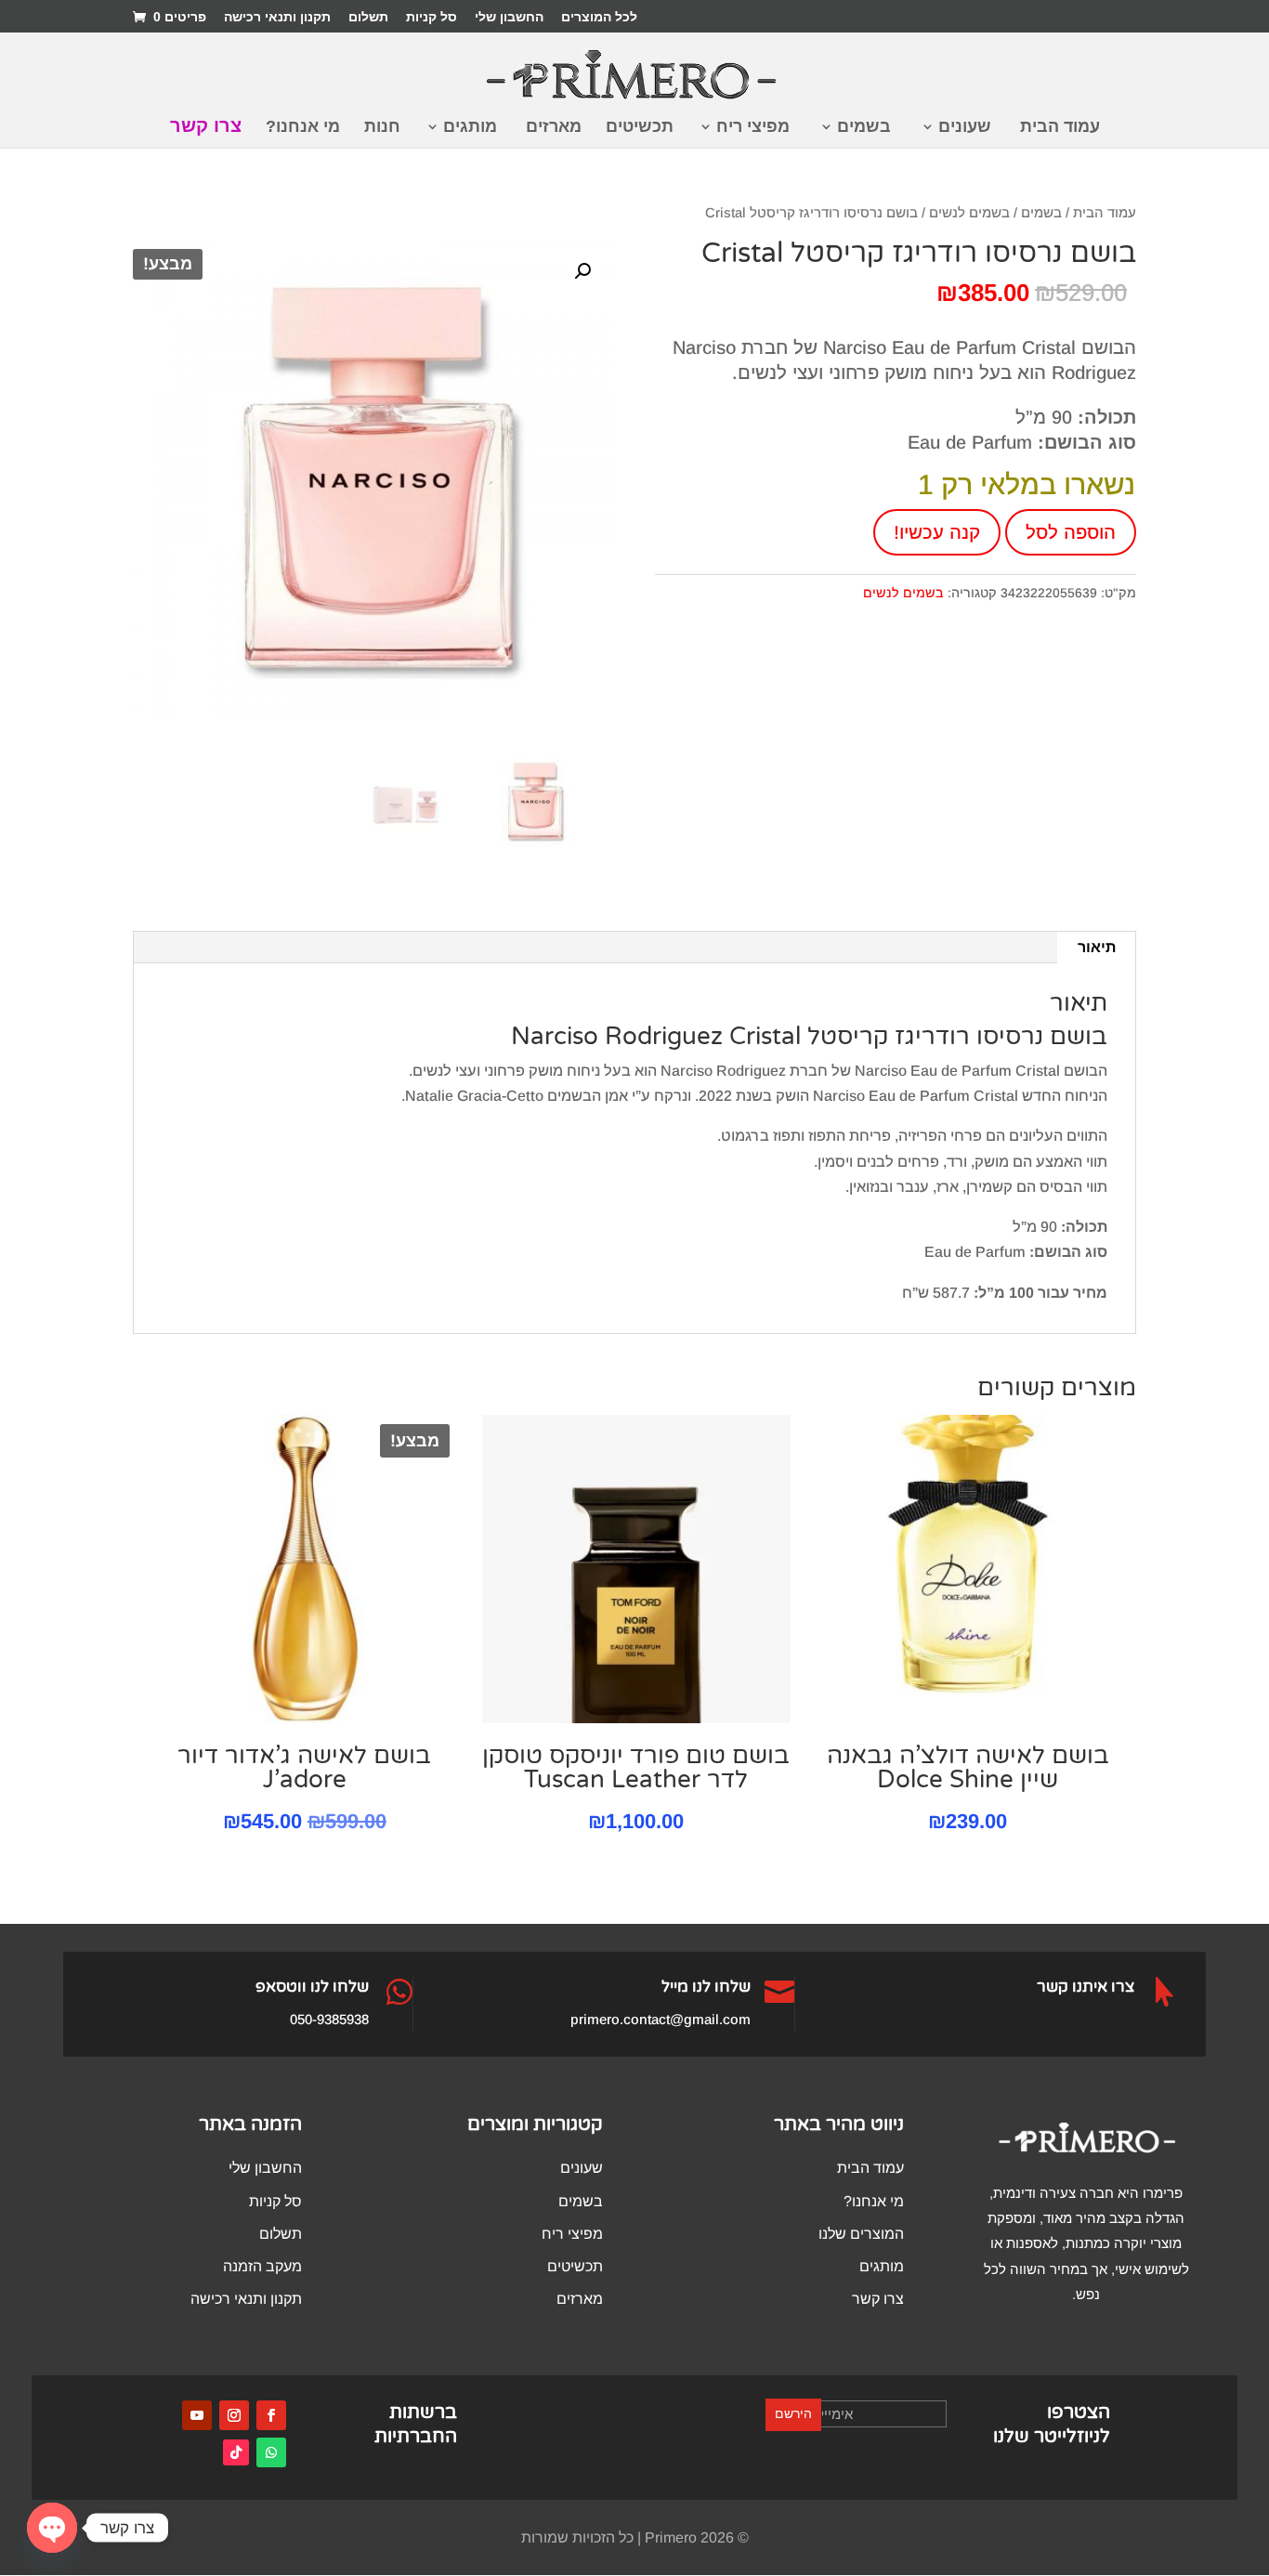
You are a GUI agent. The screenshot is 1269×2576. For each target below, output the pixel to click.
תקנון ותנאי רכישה (277, 17)
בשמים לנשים (969, 213)
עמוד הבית (1060, 128)
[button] (582, 271)
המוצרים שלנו (861, 2234)
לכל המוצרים (599, 17)
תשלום (368, 17)
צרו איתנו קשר (1086, 1987)
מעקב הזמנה (262, 2266)
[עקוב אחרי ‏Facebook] (271, 2415)
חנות (382, 128)
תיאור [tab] (1097, 947)
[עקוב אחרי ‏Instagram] (234, 2415)
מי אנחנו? (303, 128)
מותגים (470, 128)
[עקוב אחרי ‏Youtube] (197, 2415)
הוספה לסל (1071, 532)
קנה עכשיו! (937, 532)
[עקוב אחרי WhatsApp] (271, 2452)
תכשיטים (640, 128)
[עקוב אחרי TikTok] (236, 2452)
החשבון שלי (509, 17)
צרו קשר (206, 127)
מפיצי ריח (753, 128)
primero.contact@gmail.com (661, 2019)
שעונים (965, 128)
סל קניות (432, 17)
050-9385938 (329, 2019)
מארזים (554, 128)
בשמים (864, 128)
